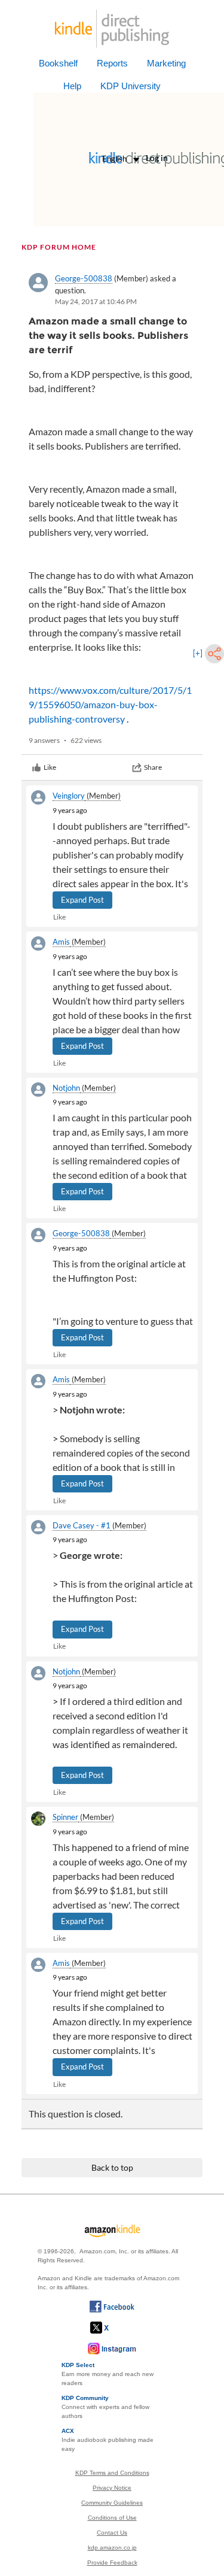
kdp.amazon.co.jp (112, 2548)
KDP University (131, 86)
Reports (112, 63)
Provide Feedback (112, 2563)
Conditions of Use (112, 2518)
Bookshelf (58, 63)
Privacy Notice (112, 2488)
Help (72, 86)
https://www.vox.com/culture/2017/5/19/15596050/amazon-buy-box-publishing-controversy (110, 704)
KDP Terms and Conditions (112, 2473)
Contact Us (112, 2533)
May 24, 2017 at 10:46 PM (96, 301)
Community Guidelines (112, 2503)
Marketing (166, 63)
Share (153, 767)
